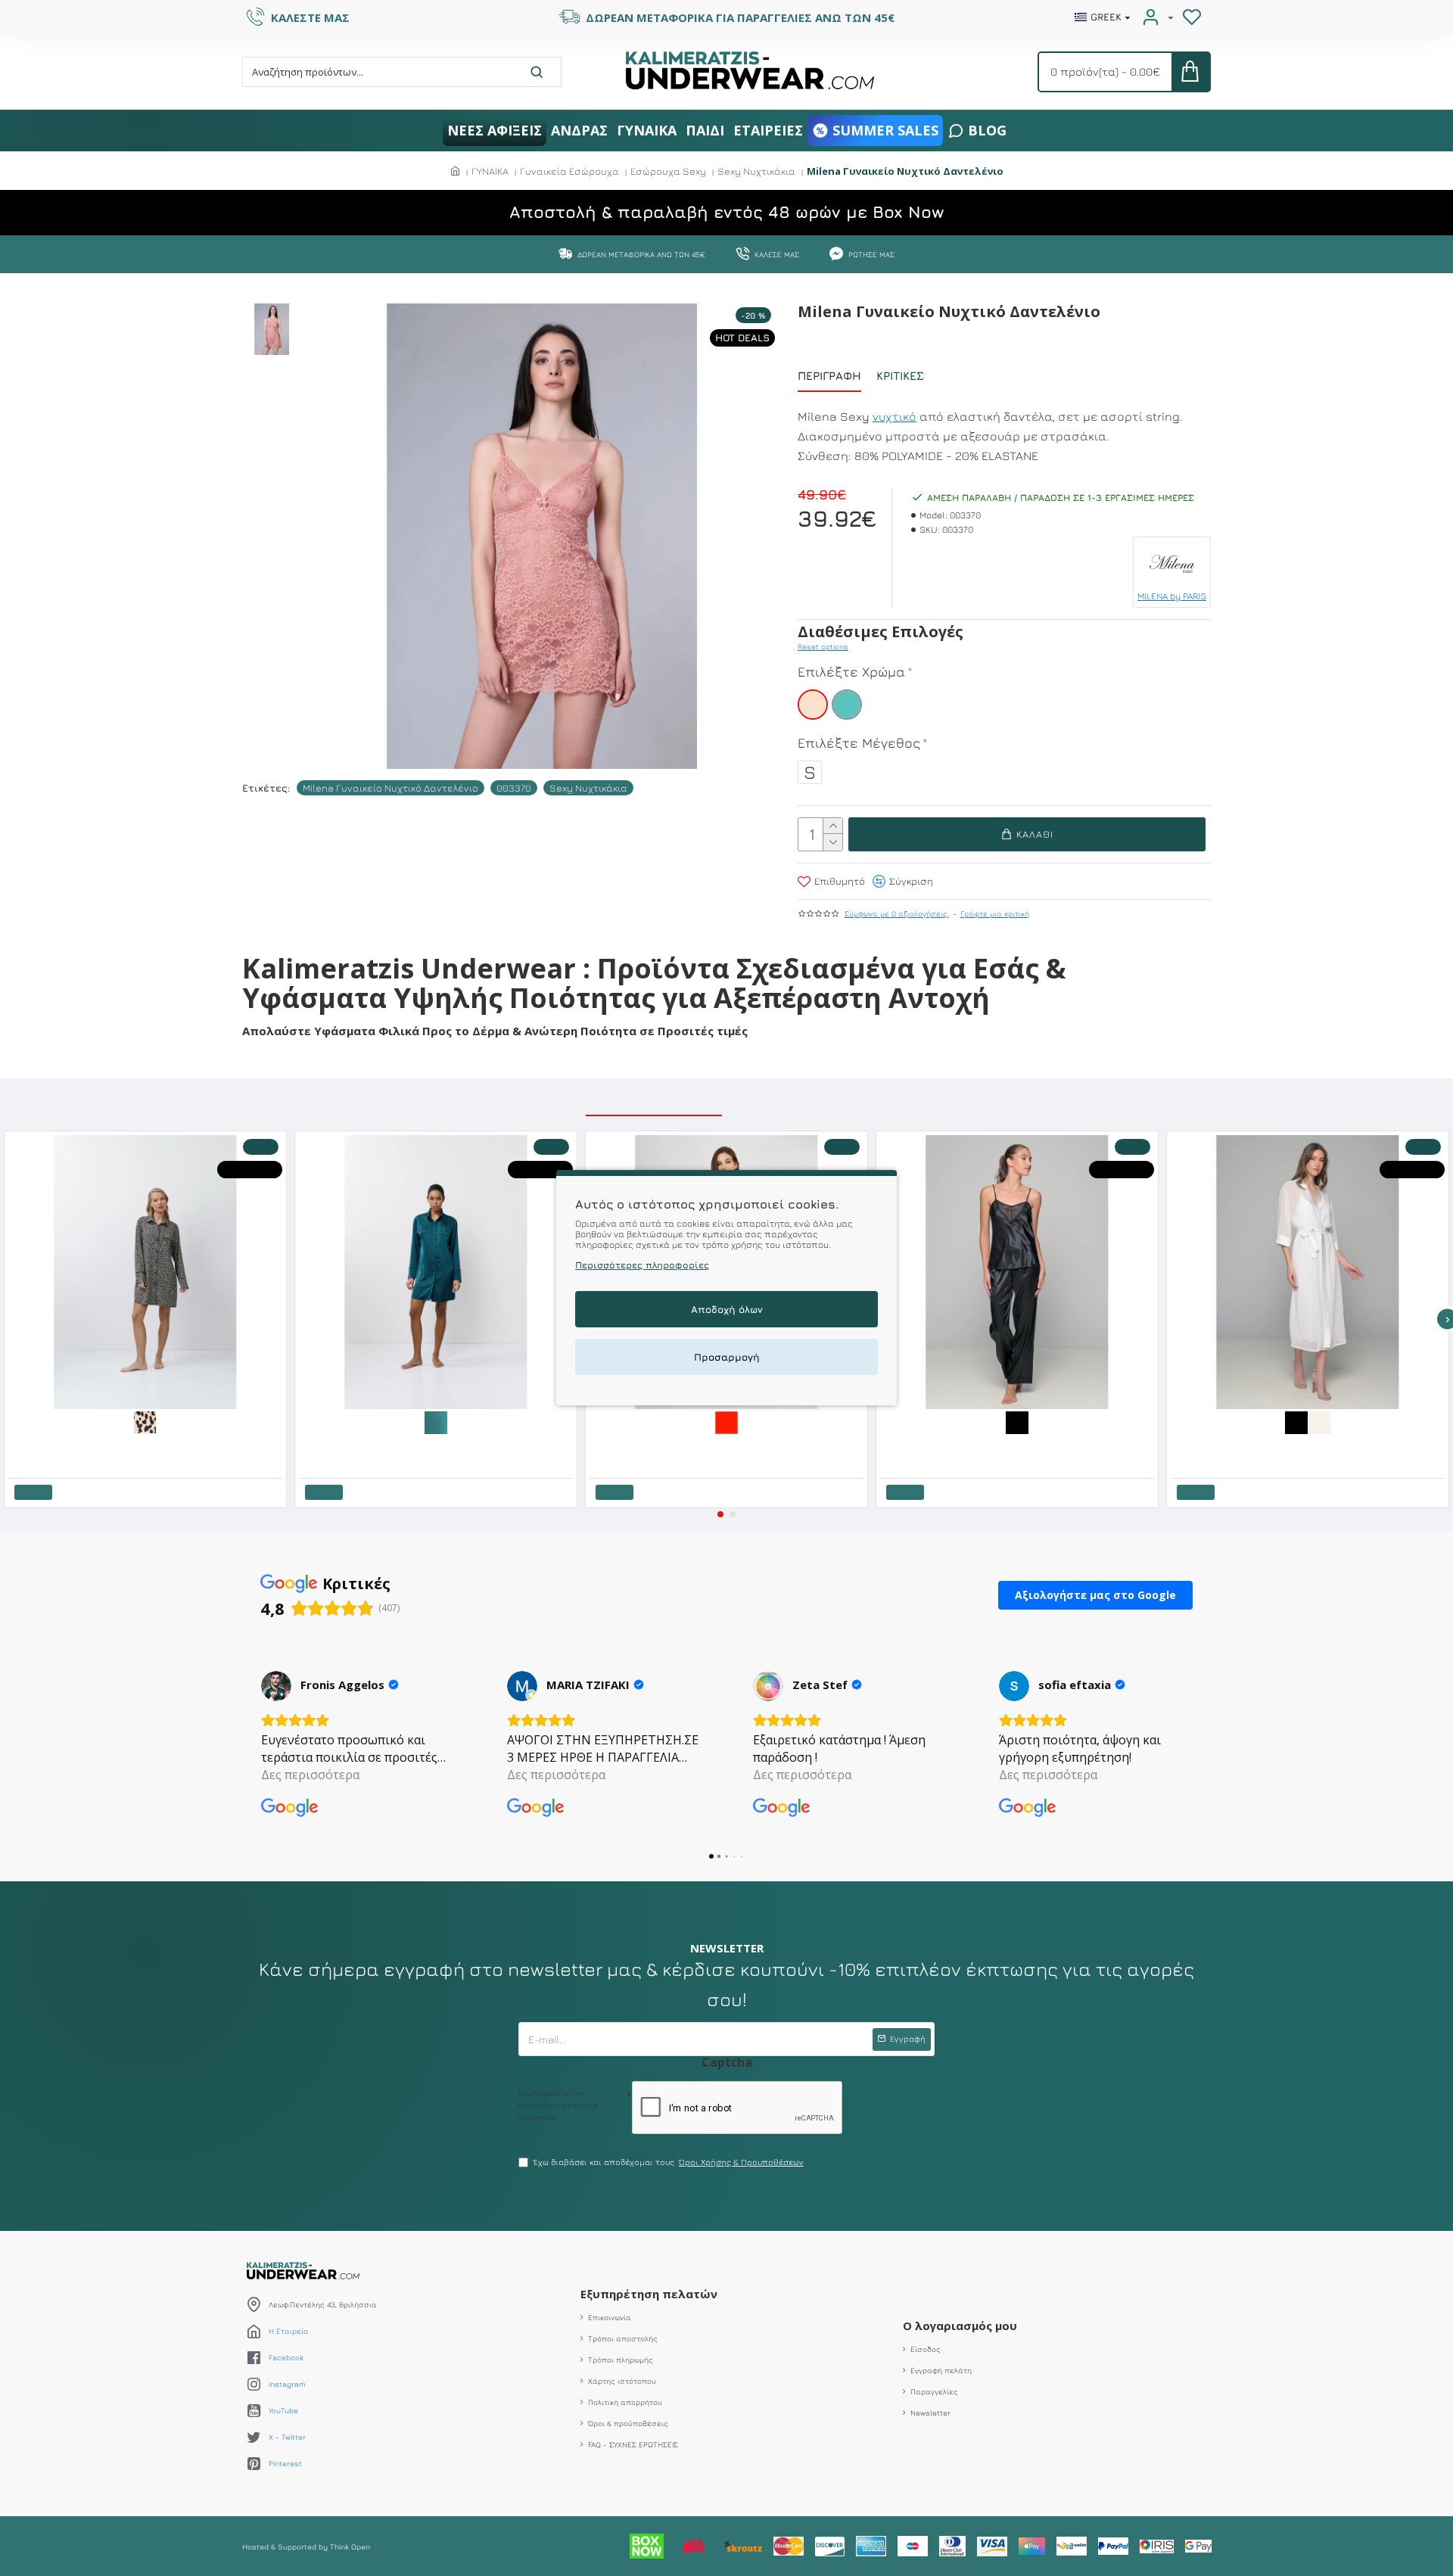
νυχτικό (895, 416)
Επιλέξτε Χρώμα (851, 672)
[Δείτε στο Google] (276, 1686)
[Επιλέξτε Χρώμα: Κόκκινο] (726, 1421)
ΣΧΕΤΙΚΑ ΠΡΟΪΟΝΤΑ (654, 1098)
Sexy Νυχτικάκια (756, 171)
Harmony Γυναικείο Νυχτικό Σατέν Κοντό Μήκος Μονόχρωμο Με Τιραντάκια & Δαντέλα (730, 1445)
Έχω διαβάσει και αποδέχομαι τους (669, 2162)
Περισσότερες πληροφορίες (642, 1266)
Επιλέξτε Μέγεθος (859, 743)
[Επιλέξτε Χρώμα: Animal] (145, 1421)
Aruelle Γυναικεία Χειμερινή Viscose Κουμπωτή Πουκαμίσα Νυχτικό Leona (148, 1445)
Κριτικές (900, 376)
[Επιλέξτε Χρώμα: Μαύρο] (1017, 1421)
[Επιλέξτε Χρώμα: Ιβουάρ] (1319, 1421)
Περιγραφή (829, 376)
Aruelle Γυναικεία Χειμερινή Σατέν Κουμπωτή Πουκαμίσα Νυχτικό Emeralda (439, 1445)
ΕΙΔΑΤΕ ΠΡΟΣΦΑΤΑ (802, 1098)
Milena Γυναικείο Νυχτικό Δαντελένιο (390, 788)
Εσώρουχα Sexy (668, 171)
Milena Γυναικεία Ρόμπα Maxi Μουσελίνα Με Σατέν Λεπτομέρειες (1297, 1445)
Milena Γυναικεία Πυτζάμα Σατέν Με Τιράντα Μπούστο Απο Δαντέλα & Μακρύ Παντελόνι (1020, 1445)
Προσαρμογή (727, 1358)
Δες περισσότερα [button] (310, 1775)
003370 (514, 788)
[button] (720, 1514)
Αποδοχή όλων (727, 1310)
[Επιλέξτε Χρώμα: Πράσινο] (436, 1421)
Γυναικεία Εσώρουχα (569, 171)
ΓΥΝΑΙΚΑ (490, 171)
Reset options (823, 646)
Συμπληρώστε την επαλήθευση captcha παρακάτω (558, 2105)
